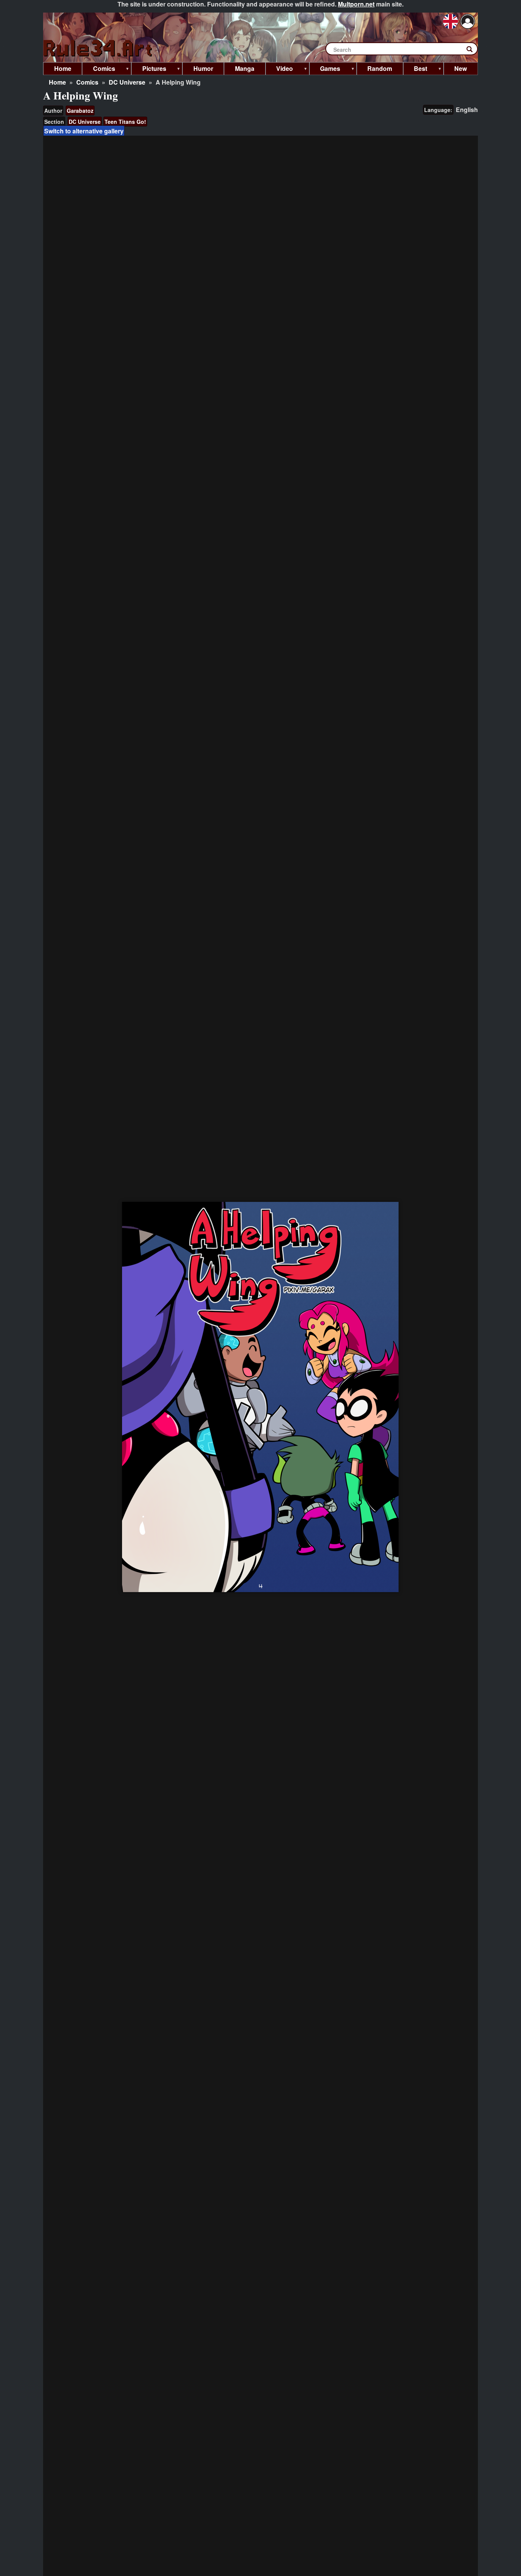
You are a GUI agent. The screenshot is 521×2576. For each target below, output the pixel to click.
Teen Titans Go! (125, 122)
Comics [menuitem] (99, 70)
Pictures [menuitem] (149, 70)
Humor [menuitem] (203, 68)
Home (57, 82)
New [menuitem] (461, 68)
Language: (438, 110)
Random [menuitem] (380, 68)
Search (473, 51)
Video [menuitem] (279, 70)
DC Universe (127, 82)
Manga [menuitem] (245, 68)
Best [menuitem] (415, 70)
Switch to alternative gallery (84, 131)
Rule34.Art (98, 49)
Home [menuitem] (63, 68)
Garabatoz (80, 111)
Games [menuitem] (325, 70)
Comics (87, 82)
